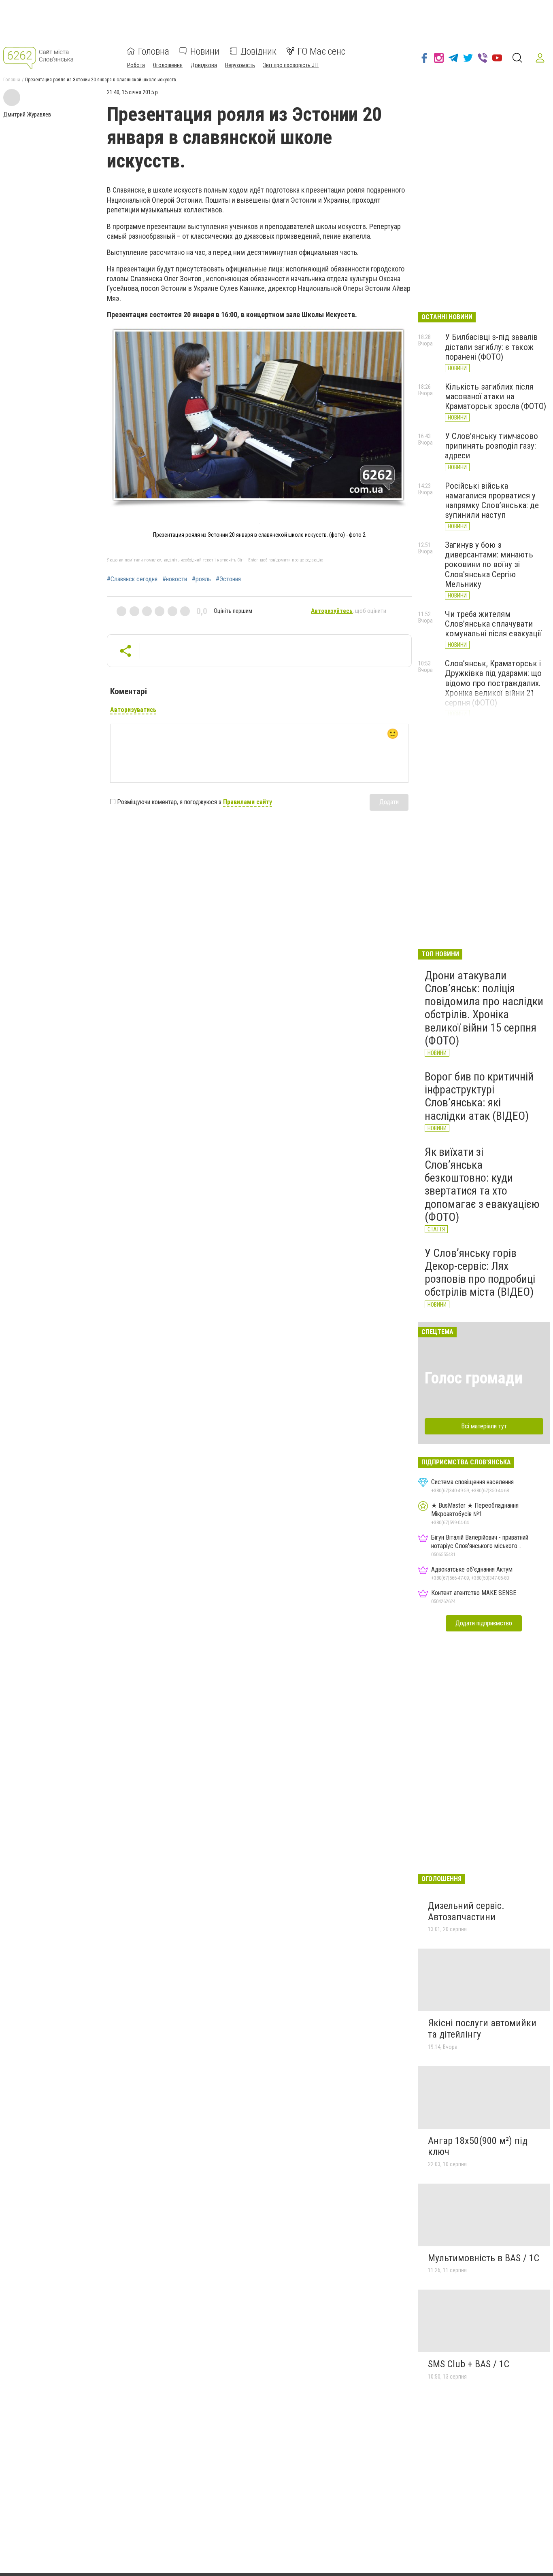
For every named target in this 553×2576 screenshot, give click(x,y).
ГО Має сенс (321, 51)
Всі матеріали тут (484, 1426)
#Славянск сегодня (132, 579)
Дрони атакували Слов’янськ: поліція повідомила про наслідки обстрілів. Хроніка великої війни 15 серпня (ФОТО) (484, 1008)
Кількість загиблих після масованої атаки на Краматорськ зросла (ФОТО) (496, 396)
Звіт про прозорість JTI (291, 65)
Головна (154, 51)
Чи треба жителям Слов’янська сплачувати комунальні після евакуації (493, 624)
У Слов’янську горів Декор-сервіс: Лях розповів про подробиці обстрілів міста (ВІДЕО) (480, 1273)
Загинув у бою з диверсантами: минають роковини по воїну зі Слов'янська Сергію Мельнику (489, 565)
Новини (205, 51)
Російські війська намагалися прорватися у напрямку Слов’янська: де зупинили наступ (492, 500)
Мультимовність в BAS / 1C (484, 2258)
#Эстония (228, 579)
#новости (175, 579)
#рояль (201, 579)
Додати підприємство (484, 1623)
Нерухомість (240, 65)
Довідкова (204, 65)
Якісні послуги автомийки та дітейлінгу (482, 2029)
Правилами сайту (248, 802)
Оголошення (168, 65)
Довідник (258, 51)
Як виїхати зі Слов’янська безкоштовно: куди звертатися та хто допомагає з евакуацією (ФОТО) (482, 1184)
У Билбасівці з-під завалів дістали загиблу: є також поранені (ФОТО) (491, 347)
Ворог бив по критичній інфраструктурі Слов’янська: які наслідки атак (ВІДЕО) (479, 1096)
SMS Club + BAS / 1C (469, 2364)
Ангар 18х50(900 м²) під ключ (478, 2146)
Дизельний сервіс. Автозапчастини (466, 1911)
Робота (136, 65)
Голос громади (474, 1378)
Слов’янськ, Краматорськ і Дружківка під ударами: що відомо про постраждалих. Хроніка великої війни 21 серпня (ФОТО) (493, 683)
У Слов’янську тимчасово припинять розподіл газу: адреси (491, 446)
